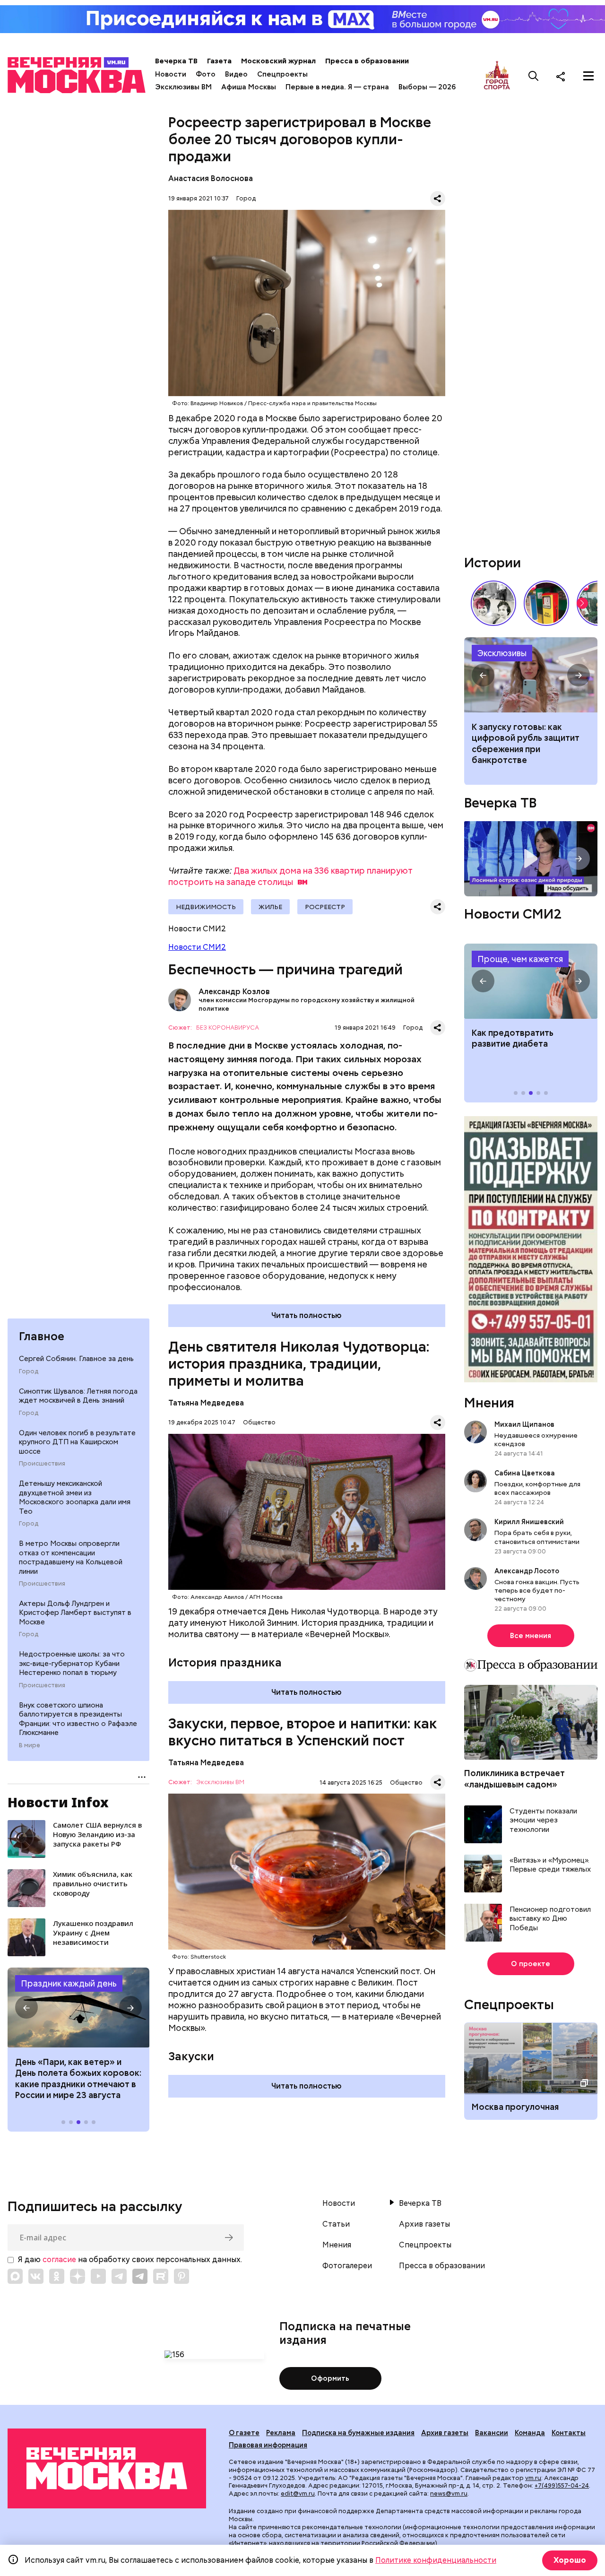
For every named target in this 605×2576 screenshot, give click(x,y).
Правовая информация (268, 2445)
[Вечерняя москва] (107, 2468)
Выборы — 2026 (427, 87)
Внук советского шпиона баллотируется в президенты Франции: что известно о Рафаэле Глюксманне (78, 1719)
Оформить (330, 2378)
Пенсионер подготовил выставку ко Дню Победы (550, 1919)
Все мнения (531, 1636)
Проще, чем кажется (520, 959)
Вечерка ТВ (176, 61)
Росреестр (325, 907)
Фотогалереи (347, 2266)
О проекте (531, 1964)
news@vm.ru (449, 2494)
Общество (259, 1422)
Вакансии (492, 2433)
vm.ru (533, 2478)
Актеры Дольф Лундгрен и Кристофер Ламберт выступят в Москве (75, 1613)
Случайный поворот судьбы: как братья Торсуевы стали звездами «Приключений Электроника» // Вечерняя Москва (493, 603)
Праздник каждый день (69, 1983)
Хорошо (570, 2560)
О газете (244, 2433)
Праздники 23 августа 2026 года (78, 2008)
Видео (236, 74)
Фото (206, 74)
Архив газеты (424, 2224)
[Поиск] (534, 76)
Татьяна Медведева (206, 1403)
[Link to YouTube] (98, 2276)
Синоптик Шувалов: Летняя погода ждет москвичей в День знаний (78, 1396)
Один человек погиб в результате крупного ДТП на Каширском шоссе (77, 1442)
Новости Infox (58, 1802)
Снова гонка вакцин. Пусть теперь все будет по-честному (537, 1590)
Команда (530, 2433)
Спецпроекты (282, 74)
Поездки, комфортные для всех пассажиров (537, 1489)
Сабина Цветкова (525, 1474)
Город (29, 1372)
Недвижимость (206, 907)
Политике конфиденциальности (436, 2560)
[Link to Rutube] (161, 2276)
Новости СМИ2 (197, 947)
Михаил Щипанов (524, 1424)
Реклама (281, 2433)
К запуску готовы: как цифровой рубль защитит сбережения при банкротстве (531, 675)
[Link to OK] (57, 2276)
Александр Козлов (180, 1000)
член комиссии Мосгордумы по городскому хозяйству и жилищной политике (307, 1004)
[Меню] (588, 76)
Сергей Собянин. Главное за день (76, 1359)
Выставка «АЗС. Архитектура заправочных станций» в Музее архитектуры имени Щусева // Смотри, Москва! (546, 603)
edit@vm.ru (298, 2494)
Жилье (270, 907)
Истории (493, 563)
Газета (219, 61)
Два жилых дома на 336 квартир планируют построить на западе (290, 876)
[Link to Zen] (78, 2276)
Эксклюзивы (502, 653)
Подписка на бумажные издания (358, 2433)
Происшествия (42, 1464)
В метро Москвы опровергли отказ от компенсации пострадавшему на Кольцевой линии (71, 1558)
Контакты (569, 2433)
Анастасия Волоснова (211, 178)
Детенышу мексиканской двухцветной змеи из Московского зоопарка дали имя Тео (75, 1498)
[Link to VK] (36, 2276)
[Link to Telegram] (119, 2276)
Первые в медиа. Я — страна (337, 87)
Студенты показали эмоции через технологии (543, 1821)
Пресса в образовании (367, 61)
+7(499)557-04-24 (562, 2485)
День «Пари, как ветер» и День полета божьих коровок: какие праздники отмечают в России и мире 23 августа (78, 2078)
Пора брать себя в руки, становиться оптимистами (537, 1537)
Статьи (336, 2224)
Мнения (489, 1403)
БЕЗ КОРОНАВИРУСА (228, 1028)
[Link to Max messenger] (15, 2276)
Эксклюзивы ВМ (183, 87)
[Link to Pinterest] (181, 2276)
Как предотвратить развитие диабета (531, 981)
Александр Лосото (527, 1571)
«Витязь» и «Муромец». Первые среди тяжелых (550, 1866)
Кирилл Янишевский (529, 1522)
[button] (26, 2008)
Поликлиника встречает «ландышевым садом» (514, 1779)
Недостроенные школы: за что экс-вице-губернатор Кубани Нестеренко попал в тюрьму (72, 1664)
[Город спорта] (497, 76)
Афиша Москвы (249, 87)
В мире (30, 1745)
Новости (171, 74)
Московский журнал (278, 61)
